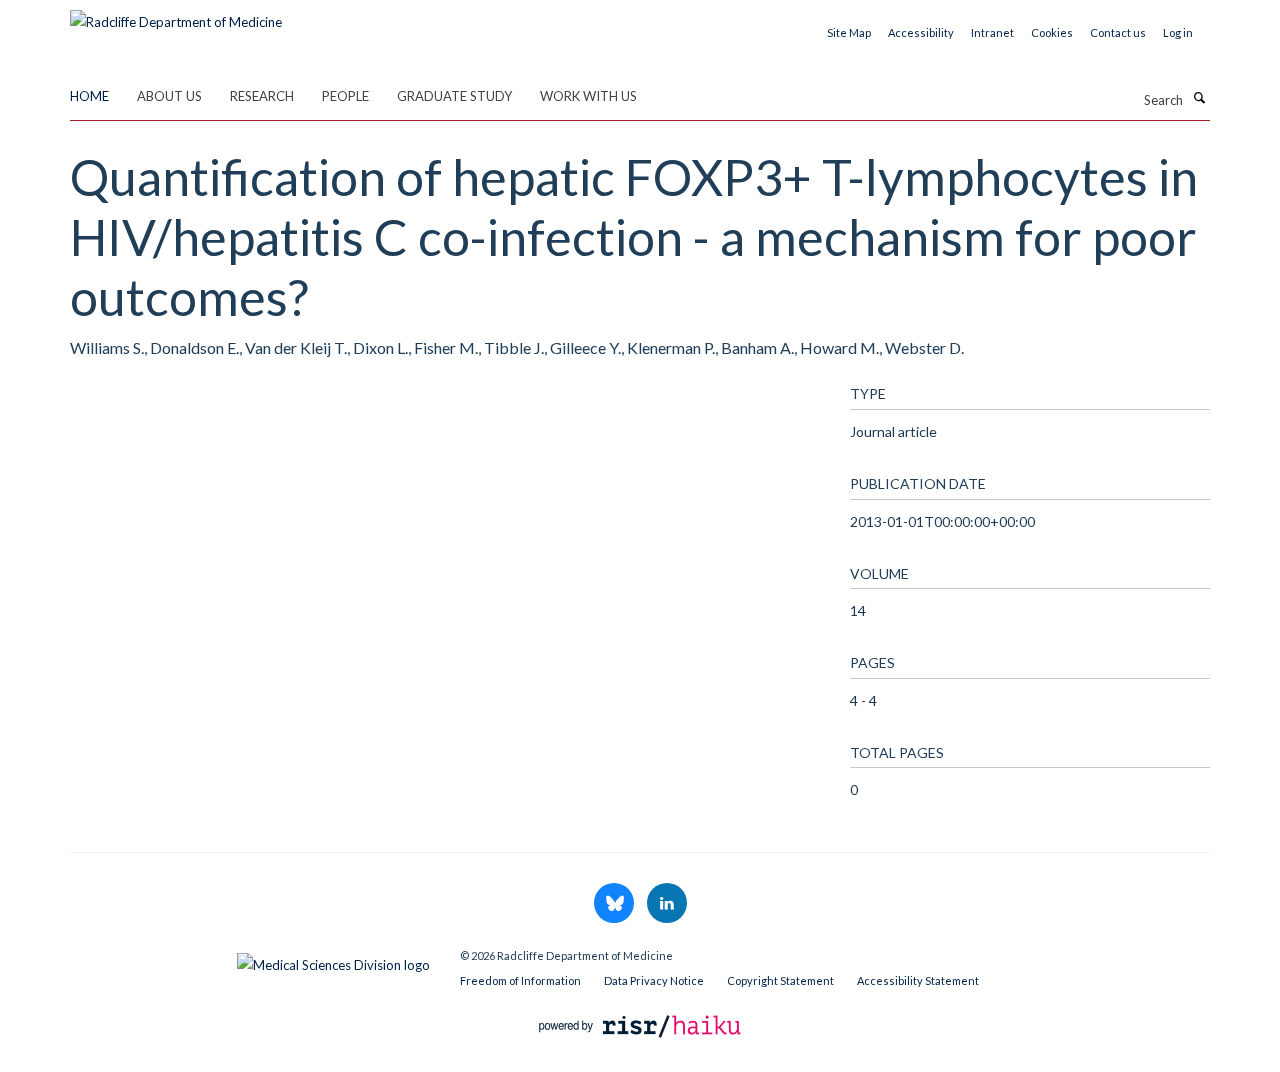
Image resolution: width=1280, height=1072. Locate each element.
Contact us (1118, 32)
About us (169, 96)
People (345, 96)
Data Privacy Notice (654, 980)
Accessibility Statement (918, 980)
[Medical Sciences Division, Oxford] (250, 960)
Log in (1178, 32)
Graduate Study (454, 96)
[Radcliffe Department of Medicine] (176, 15)
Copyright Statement (780, 980)
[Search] (1199, 98)
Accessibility (921, 32)
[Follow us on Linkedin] (667, 904)
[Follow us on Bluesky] (615, 904)
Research (262, 96)
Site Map (849, 32)
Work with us (588, 96)
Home (89, 96)
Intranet (992, 32)
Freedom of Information (520, 980)
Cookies (1052, 32)
